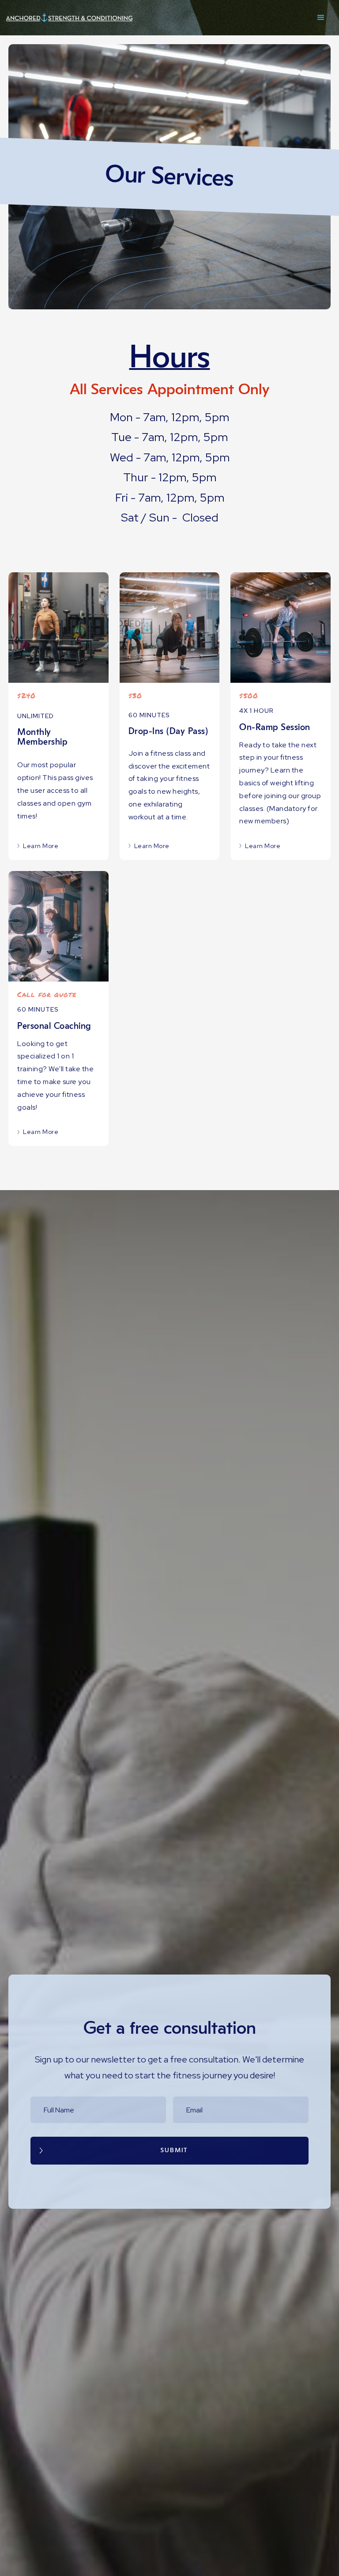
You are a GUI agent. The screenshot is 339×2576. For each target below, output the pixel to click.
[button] (321, 18)
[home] (75, 18)
